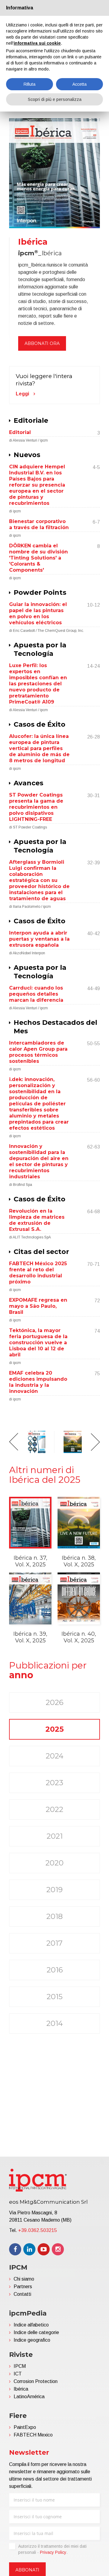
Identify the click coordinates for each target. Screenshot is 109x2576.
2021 (55, 1836)
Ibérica (21, 2389)
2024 (55, 1756)
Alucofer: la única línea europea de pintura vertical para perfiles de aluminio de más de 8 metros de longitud (39, 748)
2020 (54, 1863)
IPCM (20, 2366)
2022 (54, 1809)
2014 (55, 2023)
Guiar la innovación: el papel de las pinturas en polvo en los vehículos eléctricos (38, 613)
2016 (55, 1970)
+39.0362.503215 (38, 2230)
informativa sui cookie (37, 43)
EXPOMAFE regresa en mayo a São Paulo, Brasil (38, 1306)
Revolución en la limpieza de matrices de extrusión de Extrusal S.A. (37, 1220)
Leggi (22, 394)
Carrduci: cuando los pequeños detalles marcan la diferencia (36, 994)
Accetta (79, 84)
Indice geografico (32, 2340)
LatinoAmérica (29, 2397)
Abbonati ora (42, 343)
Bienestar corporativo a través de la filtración (39, 524)
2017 (54, 1943)
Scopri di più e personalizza (55, 99)
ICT (18, 2374)
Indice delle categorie (36, 2332)
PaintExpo (25, 2427)
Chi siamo (24, 2279)
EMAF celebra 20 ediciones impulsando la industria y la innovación (38, 1382)
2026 (54, 1702)
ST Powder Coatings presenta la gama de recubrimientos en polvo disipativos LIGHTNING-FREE (36, 807)
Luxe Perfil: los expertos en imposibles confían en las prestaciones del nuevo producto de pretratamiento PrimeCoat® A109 (38, 684)
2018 (54, 1916)
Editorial (20, 432)
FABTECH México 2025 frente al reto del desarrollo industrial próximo (38, 1273)
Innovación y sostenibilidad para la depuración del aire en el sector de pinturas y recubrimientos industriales (39, 1161)
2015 (55, 1997)
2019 (54, 1890)
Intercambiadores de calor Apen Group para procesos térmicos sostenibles (38, 1052)
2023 (54, 1783)
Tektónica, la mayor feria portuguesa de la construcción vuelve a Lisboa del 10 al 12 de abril (38, 1343)
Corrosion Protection (36, 2381)
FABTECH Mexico (33, 2435)
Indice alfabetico (31, 2325)
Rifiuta (30, 84)
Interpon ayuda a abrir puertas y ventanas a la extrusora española (39, 939)
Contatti (22, 2294)
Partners (23, 2287)
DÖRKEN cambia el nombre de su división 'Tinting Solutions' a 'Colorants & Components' (38, 558)
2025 (54, 1729)
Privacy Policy (53, 2552)
